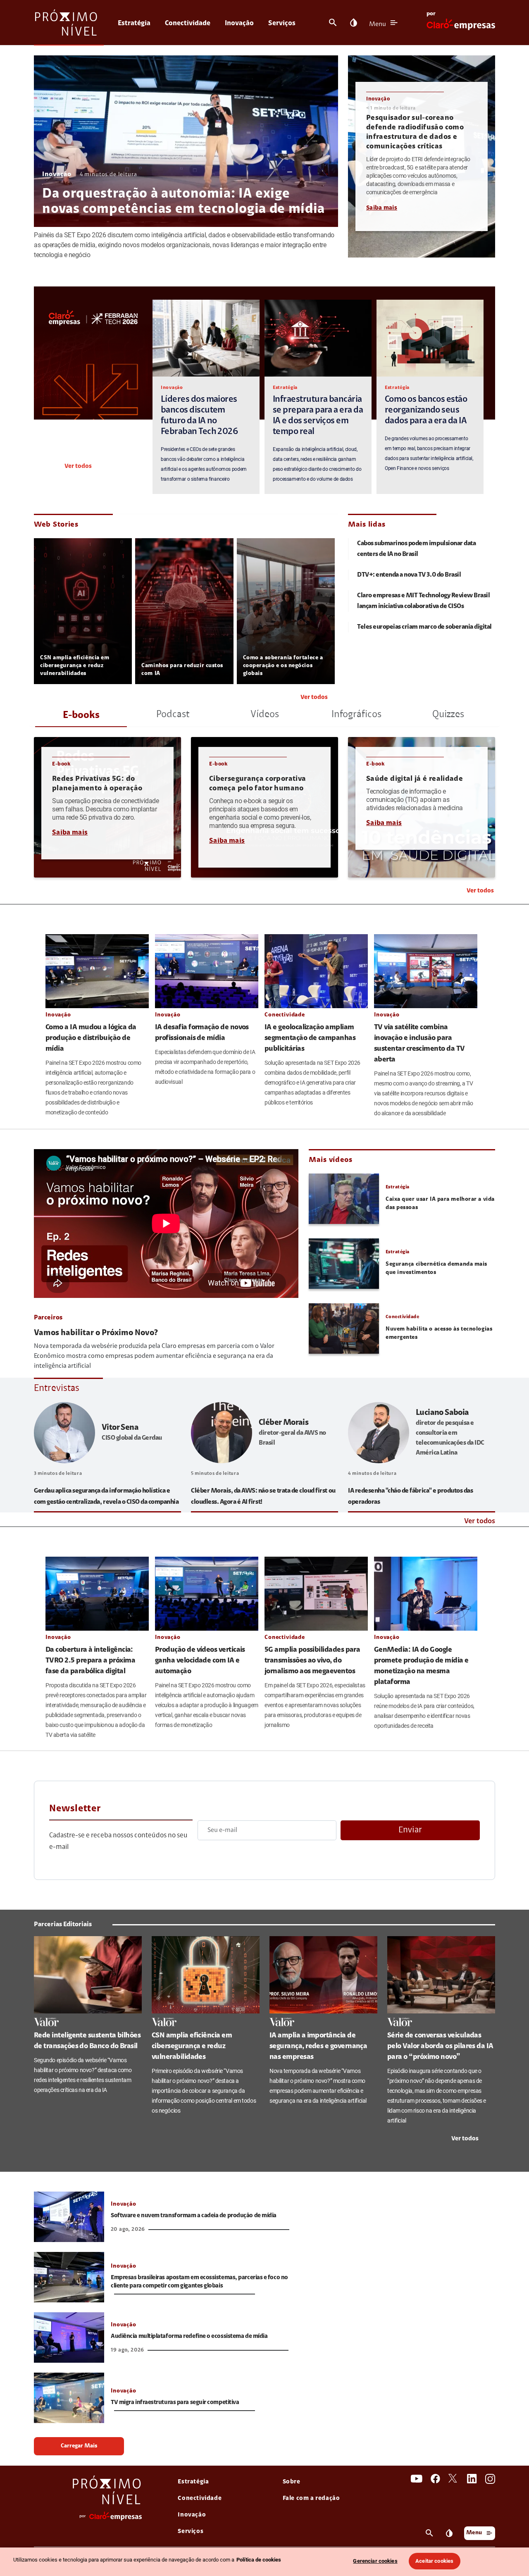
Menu (378, 24)
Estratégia (134, 23)
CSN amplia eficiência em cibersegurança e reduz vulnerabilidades (75, 666)
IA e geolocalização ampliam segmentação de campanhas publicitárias (310, 1038)
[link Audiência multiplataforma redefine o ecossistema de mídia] (69, 2337)
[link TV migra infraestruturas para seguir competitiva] (69, 2398)
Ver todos (78, 466)
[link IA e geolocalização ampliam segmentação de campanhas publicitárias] (316, 971)
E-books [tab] (81, 716)
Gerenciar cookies (375, 2561)
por (431, 14)
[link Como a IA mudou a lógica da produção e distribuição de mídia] (97, 971)
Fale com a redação (311, 2498)
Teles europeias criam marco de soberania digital (424, 627)
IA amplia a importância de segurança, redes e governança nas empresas (318, 2046)
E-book (61, 764)
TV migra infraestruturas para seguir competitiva (175, 2403)
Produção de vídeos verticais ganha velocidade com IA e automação (200, 1661)
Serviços (282, 23)
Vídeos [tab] (265, 715)
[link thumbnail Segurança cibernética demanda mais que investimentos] (344, 1264)
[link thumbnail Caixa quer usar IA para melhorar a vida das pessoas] (344, 1199)
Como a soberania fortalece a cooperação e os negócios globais (283, 666)
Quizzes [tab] (448, 715)
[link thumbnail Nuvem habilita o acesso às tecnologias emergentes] (344, 1329)
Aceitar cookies (434, 2561)
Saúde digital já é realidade (415, 779)
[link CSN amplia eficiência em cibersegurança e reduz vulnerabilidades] (206, 1975)
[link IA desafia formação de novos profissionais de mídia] (207, 971)
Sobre (292, 2482)
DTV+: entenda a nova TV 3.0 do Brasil (409, 575)
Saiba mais (382, 208)
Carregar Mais (79, 2446)
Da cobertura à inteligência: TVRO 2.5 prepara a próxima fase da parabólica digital (90, 1661)
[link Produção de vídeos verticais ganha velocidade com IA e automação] (207, 1593)
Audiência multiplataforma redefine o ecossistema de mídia (189, 2336)
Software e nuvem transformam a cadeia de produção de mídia (194, 2216)
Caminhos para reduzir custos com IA (182, 670)
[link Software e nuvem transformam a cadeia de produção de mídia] (69, 2217)
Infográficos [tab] (356, 715)
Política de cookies (259, 2560)
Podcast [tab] (173, 715)
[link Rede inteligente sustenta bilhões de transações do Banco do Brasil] (88, 1975)
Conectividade (188, 23)
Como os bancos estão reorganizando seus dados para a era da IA (426, 410)
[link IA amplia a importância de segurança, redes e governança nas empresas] (323, 1975)
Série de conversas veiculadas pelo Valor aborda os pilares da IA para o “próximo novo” (440, 2046)
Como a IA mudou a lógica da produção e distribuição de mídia (91, 1038)
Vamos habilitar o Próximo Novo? (96, 1333)
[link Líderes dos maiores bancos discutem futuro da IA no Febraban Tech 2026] (206, 338)
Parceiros (48, 1318)
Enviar (410, 1830)
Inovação (239, 23)
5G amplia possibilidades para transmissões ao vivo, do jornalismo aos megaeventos (312, 1661)
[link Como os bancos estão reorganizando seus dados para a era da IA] (430, 338)
